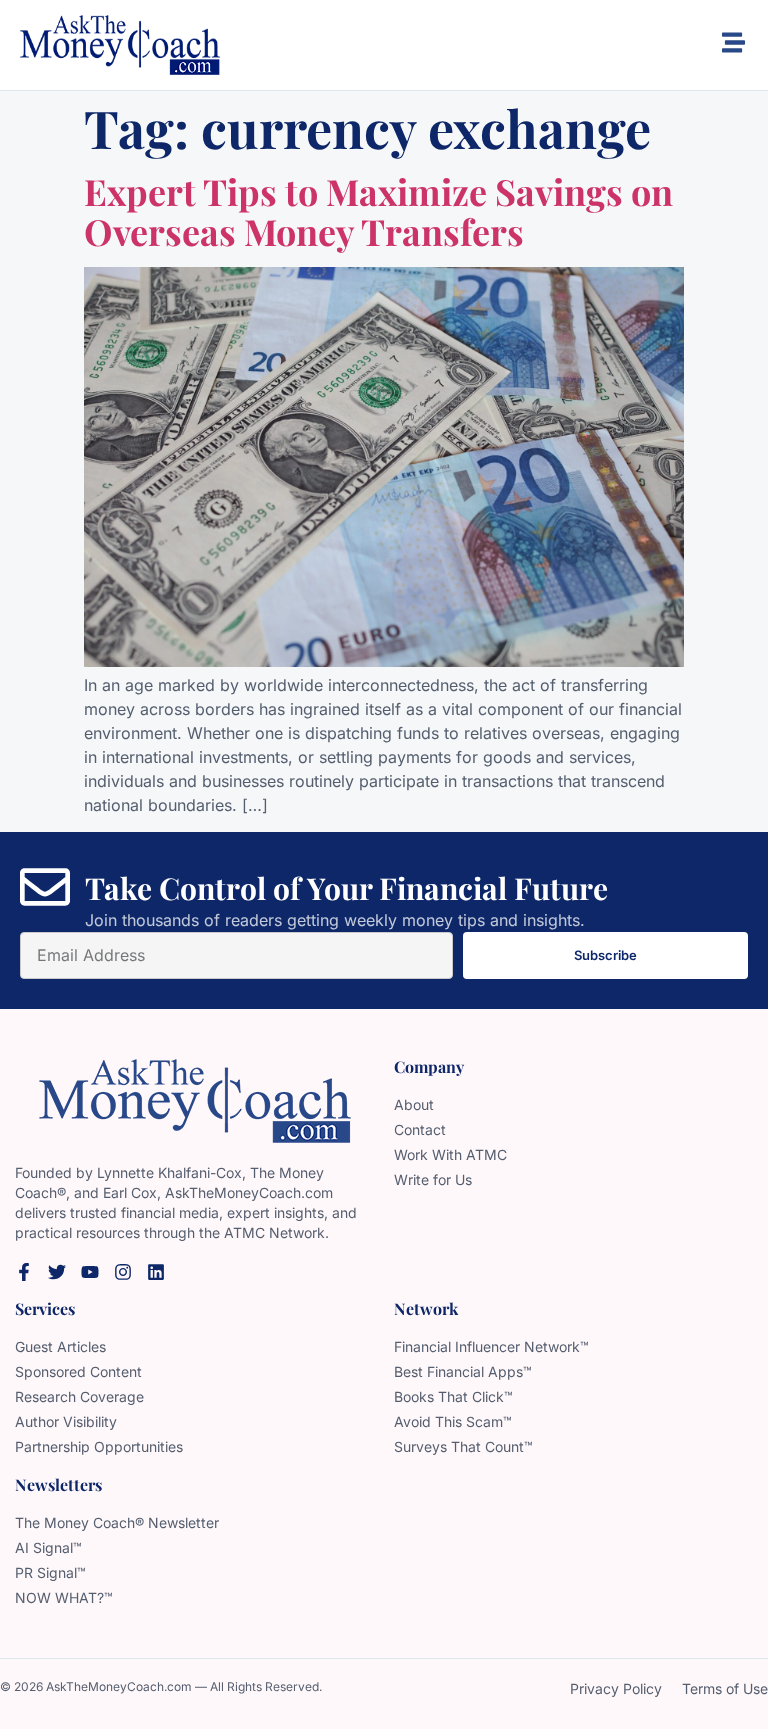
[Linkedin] (156, 1272)
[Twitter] (57, 1272)
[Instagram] (123, 1272)
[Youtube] (90, 1272)
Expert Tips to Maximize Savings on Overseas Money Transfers (378, 211)
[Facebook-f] (24, 1272)
